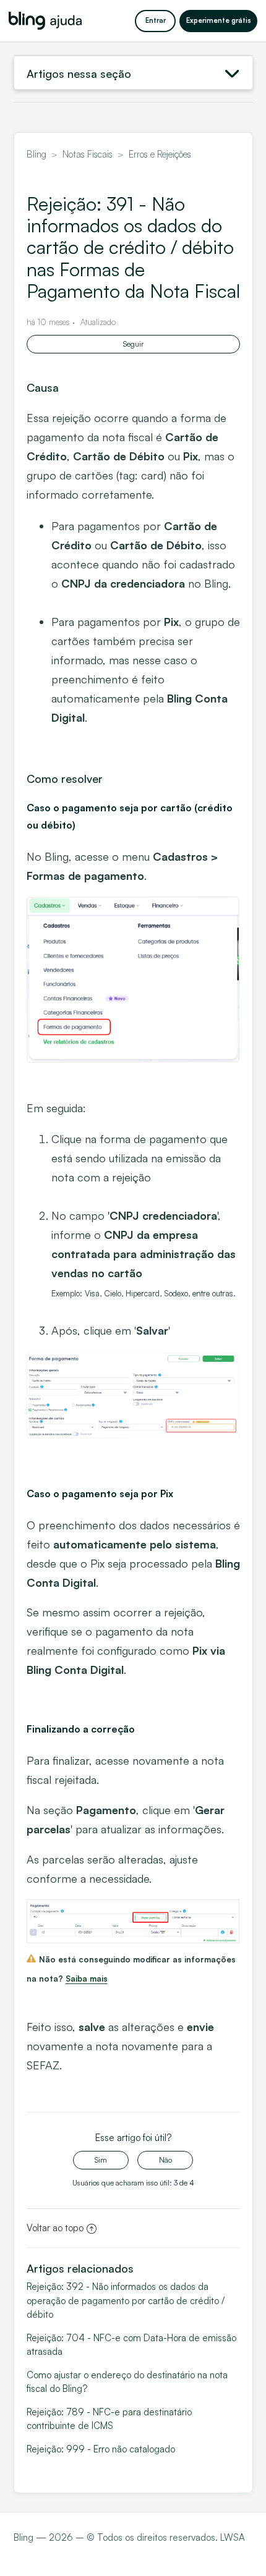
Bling (36, 154)
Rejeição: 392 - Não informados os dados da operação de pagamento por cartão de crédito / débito (126, 2300)
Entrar (156, 20)
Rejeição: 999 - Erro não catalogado (101, 2449)
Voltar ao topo (55, 2228)
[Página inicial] (45, 21)
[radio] (101, 2160)
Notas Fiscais (88, 154)
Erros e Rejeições (160, 154)
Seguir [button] (133, 344)
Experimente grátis (219, 20)
